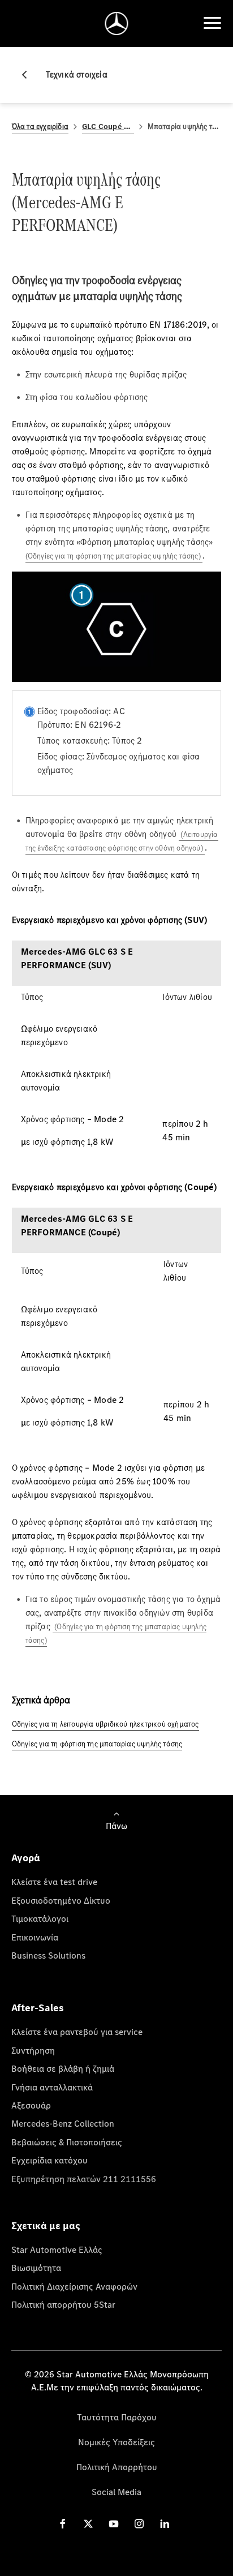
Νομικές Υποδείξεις (116, 2442)
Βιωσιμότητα (36, 2268)
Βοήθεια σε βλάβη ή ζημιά (63, 2068)
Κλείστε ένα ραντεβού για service (77, 2032)
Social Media (116, 2492)
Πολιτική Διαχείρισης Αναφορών (74, 2286)
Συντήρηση (33, 2050)
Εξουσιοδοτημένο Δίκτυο (61, 1900)
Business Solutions (48, 1955)
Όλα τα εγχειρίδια (40, 126)
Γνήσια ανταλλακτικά (52, 2087)
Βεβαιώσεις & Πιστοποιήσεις (67, 2142)
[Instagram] (139, 2524)
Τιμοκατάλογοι (40, 1918)
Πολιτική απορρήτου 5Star (63, 2304)
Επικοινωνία (35, 1937)
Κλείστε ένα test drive (54, 1882)
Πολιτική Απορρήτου (117, 2467)
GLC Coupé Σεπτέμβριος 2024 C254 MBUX (108, 126)
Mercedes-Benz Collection (63, 2123)
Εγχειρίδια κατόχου (49, 2160)
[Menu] (212, 23)
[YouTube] (114, 2524)
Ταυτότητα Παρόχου (117, 2417)
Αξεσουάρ (31, 2105)
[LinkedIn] (165, 2524)
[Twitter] (88, 2524)
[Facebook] (63, 2524)
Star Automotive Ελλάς (57, 2249)
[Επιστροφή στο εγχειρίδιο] (29, 75)
